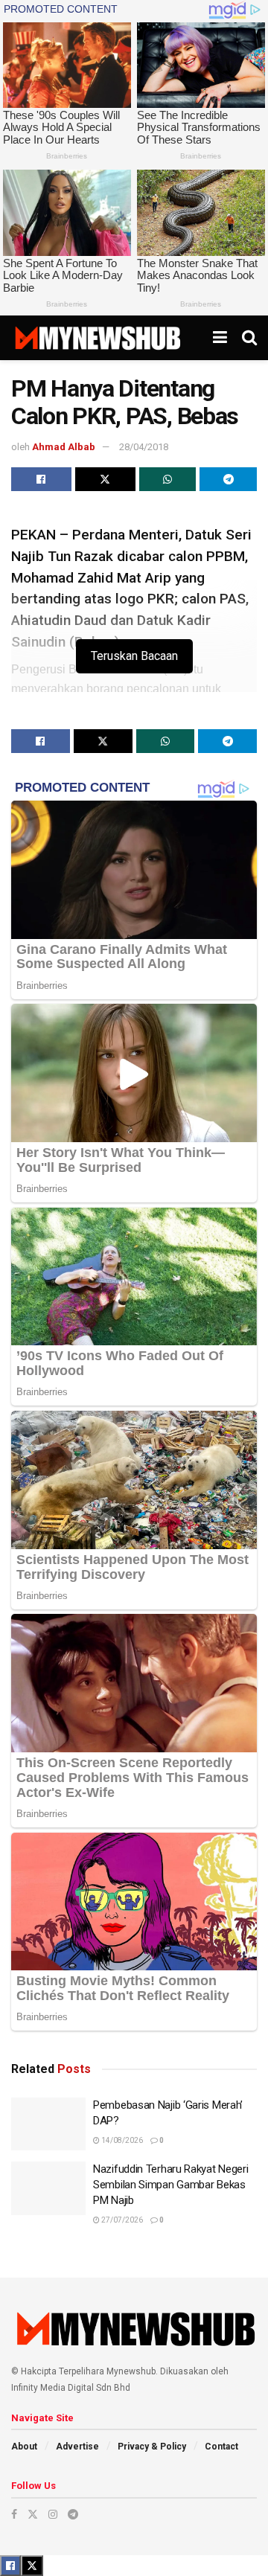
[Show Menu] (220, 338)
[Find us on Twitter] (33, 2514)
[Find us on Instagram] (53, 2514)
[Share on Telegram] (228, 479)
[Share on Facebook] (41, 479)
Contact (221, 2447)
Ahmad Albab (64, 447)
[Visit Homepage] (97, 338)
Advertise (77, 2447)
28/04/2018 (144, 447)
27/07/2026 (121, 2220)
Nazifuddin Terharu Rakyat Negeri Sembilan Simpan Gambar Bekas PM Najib (170, 2185)
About (24, 2447)
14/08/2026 (121, 2140)
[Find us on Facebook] (14, 2514)
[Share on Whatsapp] (168, 479)
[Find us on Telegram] (73, 2514)
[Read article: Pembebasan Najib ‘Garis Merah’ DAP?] (48, 2124)
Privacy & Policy (152, 2447)
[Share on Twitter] (105, 479)
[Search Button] (249, 338)
